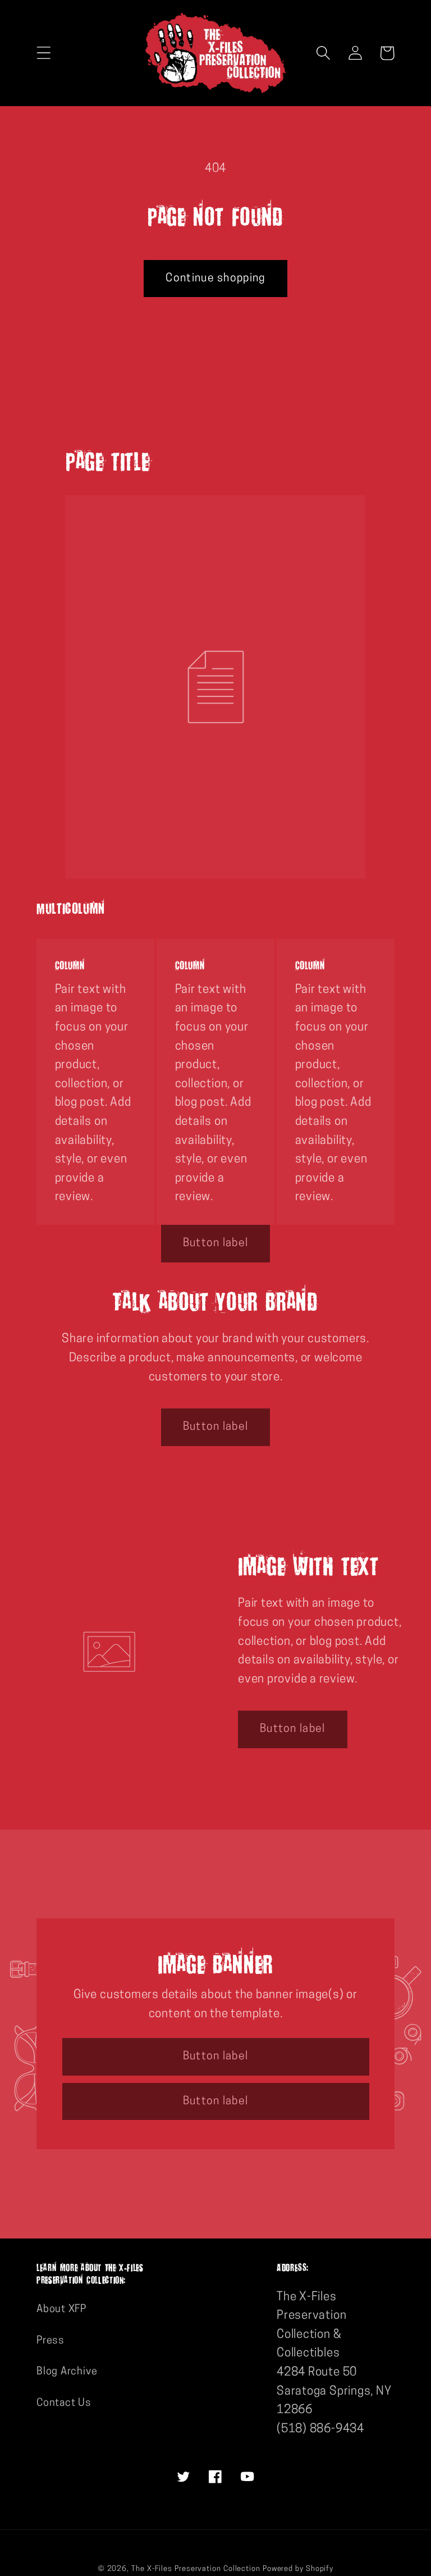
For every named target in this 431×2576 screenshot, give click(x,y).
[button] (43, 53)
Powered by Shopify (298, 2569)
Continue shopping (215, 279)
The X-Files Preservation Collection (196, 2569)
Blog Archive (67, 2372)
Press (51, 2341)
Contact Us (64, 2403)
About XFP (61, 2310)
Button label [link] (216, 1243)
